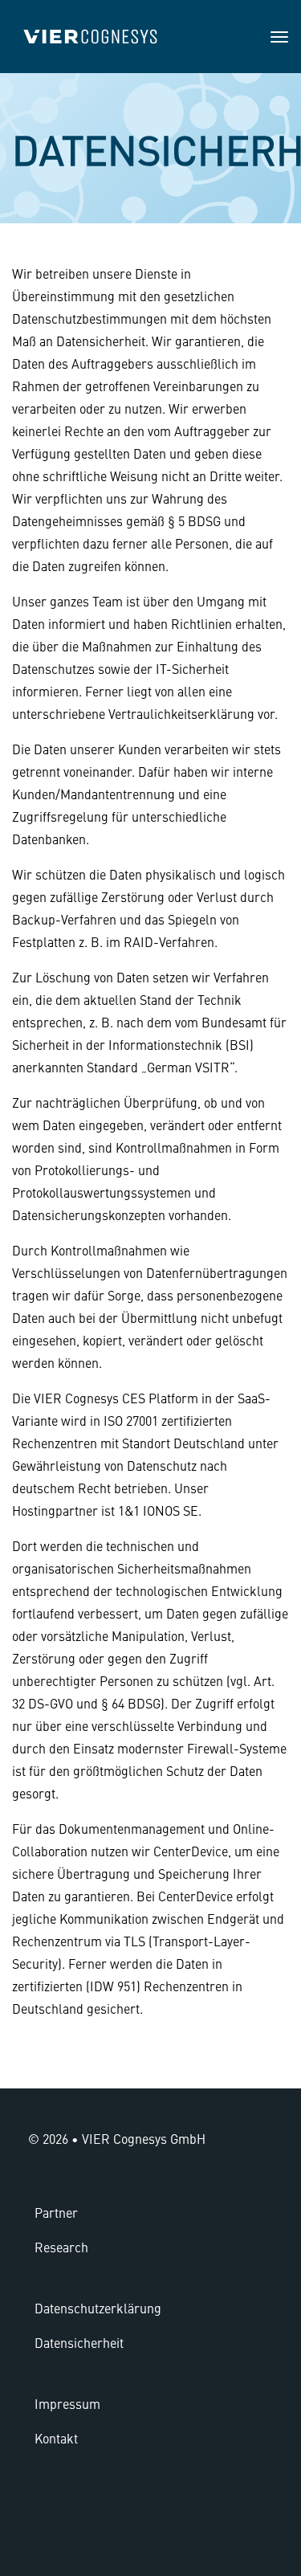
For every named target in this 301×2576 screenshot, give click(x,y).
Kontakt (56, 2438)
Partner (56, 2212)
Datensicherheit (79, 2342)
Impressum (67, 2403)
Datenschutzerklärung (98, 2308)
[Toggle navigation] (279, 37)
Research (61, 2247)
